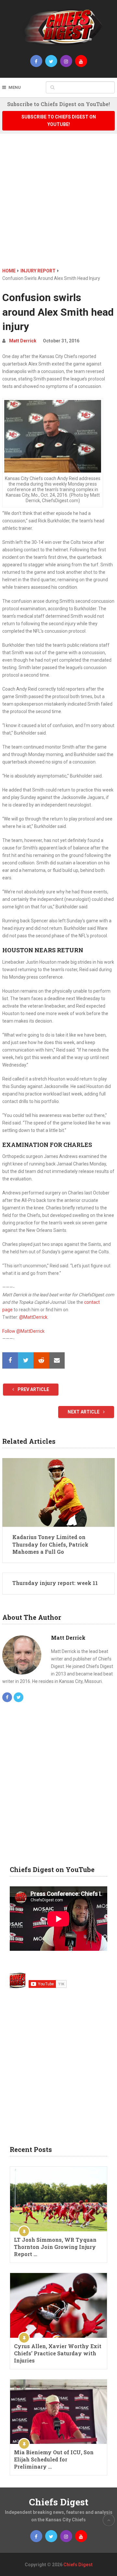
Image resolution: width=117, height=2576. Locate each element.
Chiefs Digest (59, 2502)
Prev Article (33, 1389)
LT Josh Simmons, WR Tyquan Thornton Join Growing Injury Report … (55, 2247)
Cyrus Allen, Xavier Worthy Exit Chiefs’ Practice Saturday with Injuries (58, 2353)
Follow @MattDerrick (23, 1331)
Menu (15, 87)
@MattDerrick (33, 1317)
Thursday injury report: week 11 (55, 1583)
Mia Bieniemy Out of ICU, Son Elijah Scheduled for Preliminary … (54, 2459)
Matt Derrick (23, 341)
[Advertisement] (58, 205)
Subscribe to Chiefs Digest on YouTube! (59, 121)
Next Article (84, 1412)
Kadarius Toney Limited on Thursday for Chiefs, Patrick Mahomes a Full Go (50, 1544)
